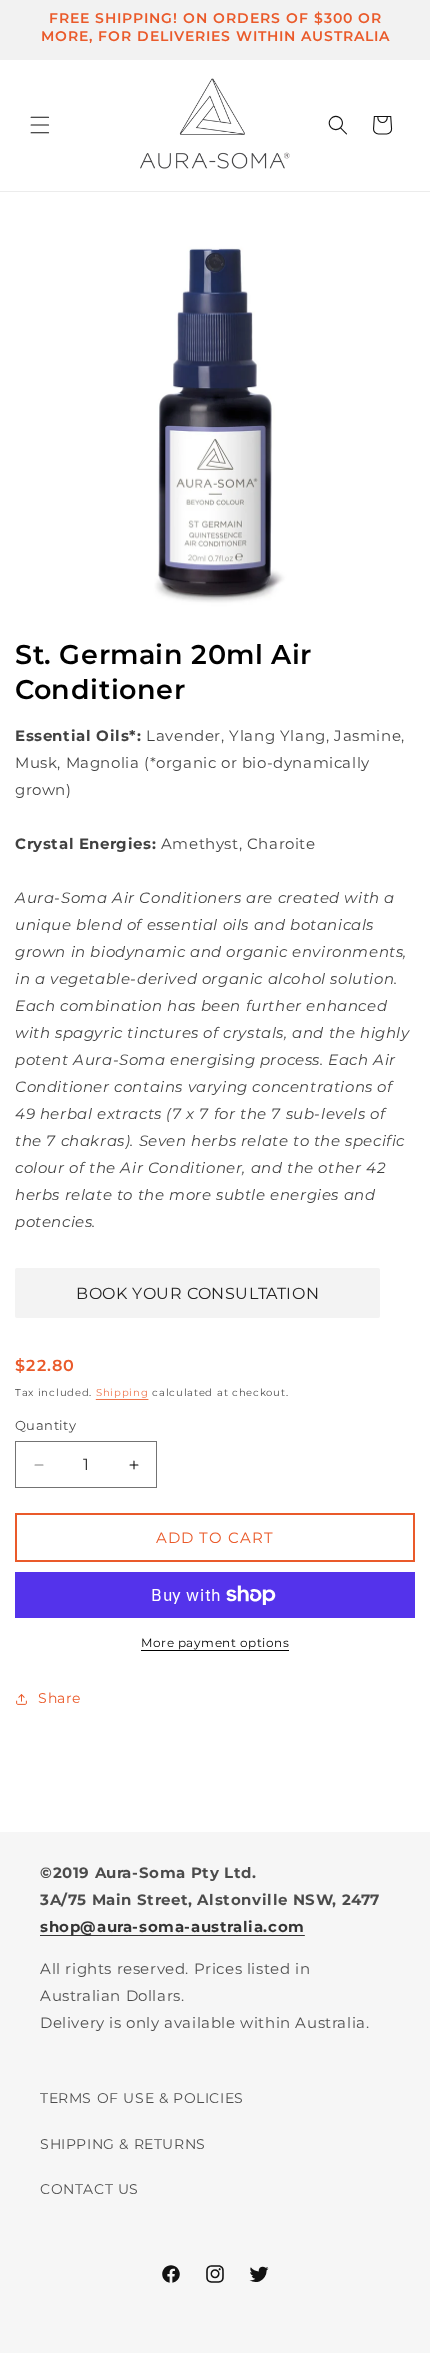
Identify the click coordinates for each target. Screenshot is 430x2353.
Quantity (45, 1425)
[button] (40, 125)
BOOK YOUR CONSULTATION (197, 1293)
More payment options (215, 1642)
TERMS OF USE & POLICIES (142, 2098)
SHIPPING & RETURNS (123, 2144)
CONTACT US (89, 2189)
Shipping (122, 1392)
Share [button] (59, 1698)
